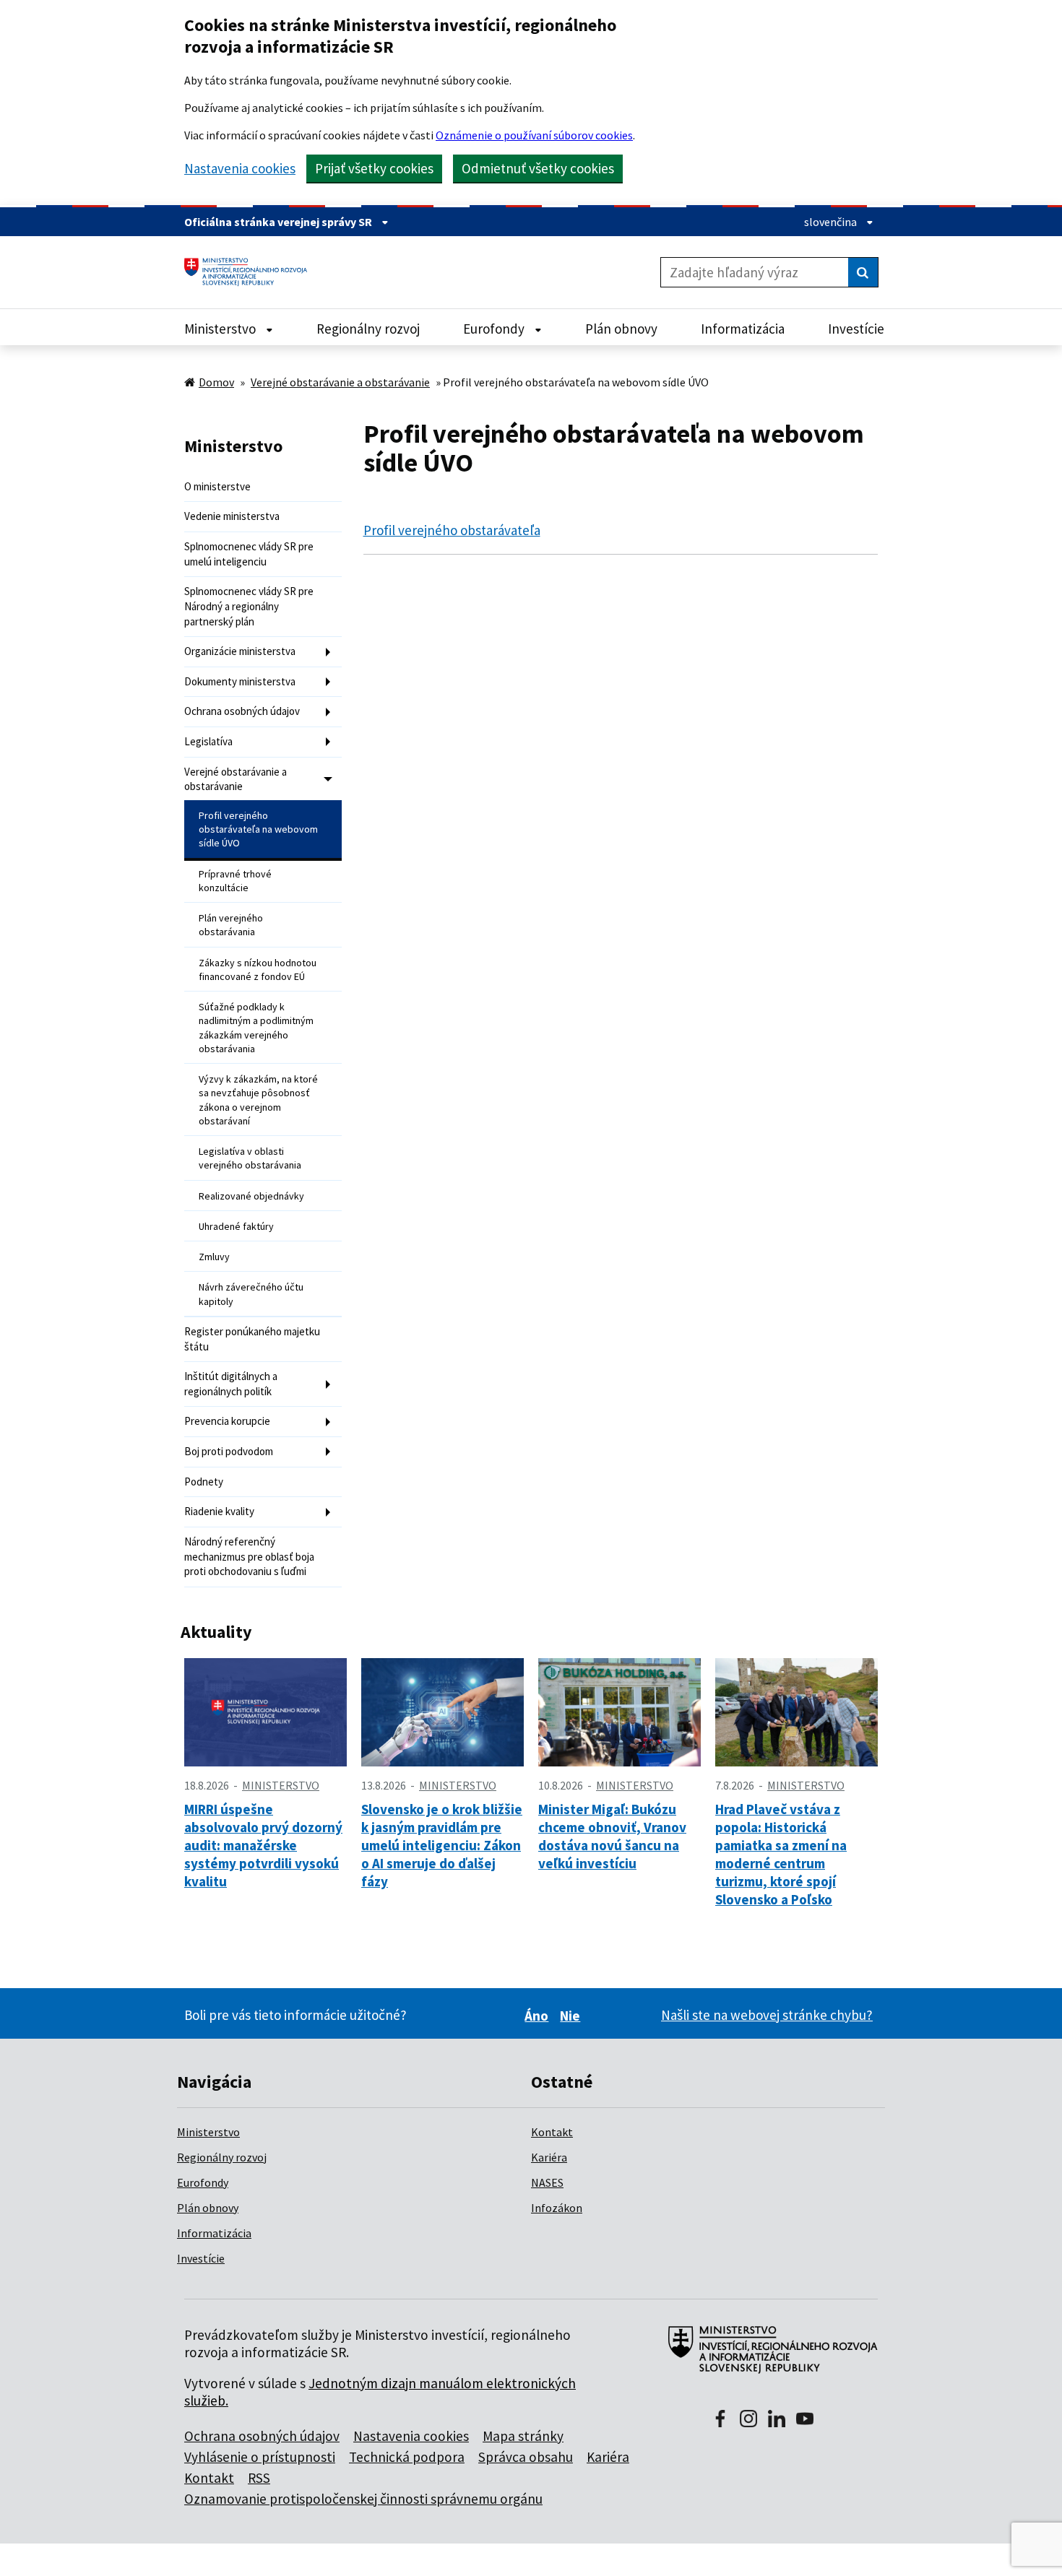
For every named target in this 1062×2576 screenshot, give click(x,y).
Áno (539, 2016)
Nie (572, 2016)
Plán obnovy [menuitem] (621, 329)
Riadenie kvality (219, 1511)
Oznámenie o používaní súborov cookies (534, 135)
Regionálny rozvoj (222, 2157)
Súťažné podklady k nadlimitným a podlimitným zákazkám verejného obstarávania (256, 1028)
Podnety (204, 1482)
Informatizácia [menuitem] (743, 329)
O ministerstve (217, 486)
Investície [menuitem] (856, 329)
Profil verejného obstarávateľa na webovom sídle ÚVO (258, 829)
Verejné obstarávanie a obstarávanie (340, 382)
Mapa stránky (523, 2436)
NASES (547, 2182)
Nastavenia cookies (240, 169)
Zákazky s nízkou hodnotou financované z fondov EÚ (258, 970)
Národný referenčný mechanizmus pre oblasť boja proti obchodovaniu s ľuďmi (249, 1556)
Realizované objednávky (251, 1196)
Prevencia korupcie (227, 1421)
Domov (216, 382)
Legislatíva (208, 741)
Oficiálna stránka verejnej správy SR (279, 222)
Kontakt (552, 2132)
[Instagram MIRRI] (748, 2420)
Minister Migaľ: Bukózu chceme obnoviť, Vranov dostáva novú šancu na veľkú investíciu (612, 1836)
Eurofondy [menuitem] (495, 329)
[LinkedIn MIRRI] (777, 2420)
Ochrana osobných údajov (242, 711)
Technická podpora (407, 2457)
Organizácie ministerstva (240, 651)
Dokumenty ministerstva (240, 681)
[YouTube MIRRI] (805, 2420)
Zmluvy (214, 1257)
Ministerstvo (208, 2132)
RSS (259, 2478)
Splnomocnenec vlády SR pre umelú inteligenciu (249, 554)
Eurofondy (203, 2182)
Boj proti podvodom (229, 1451)
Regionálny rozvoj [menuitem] (368, 329)
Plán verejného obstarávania (231, 925)
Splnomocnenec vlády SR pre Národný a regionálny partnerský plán (249, 606)
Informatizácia (214, 2233)
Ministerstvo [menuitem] (221, 329)
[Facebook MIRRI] (720, 2420)
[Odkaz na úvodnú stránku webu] (767, 2357)
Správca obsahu (526, 2457)
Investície (201, 2258)
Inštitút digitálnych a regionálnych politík (231, 1384)
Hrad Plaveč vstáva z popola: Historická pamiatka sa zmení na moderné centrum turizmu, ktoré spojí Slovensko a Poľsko (781, 1854)
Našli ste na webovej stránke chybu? (767, 2015)
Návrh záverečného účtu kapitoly (251, 1294)
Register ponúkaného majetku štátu (252, 1339)
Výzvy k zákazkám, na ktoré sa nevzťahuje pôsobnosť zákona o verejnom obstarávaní (258, 1100)
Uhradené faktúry (236, 1226)
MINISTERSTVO (281, 1785)
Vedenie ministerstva (232, 516)
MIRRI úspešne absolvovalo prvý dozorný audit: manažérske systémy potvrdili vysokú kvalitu (263, 1845)
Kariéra (549, 2157)
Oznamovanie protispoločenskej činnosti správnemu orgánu (363, 2499)
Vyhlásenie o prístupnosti (260, 2457)
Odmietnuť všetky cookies (538, 168)
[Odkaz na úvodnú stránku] (251, 272)
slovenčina (832, 222)
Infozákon (557, 2208)
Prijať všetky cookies (374, 168)
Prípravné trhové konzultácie (235, 881)
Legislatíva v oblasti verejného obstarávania (250, 1158)
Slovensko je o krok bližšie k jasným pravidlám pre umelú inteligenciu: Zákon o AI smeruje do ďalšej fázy (442, 1845)
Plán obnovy (208, 2208)
